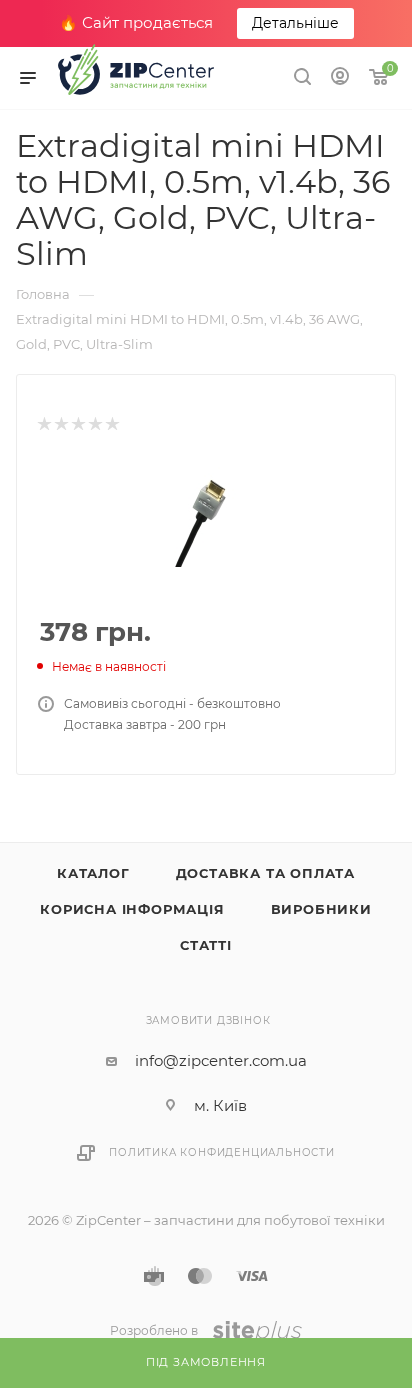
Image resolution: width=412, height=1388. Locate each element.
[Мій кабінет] (340, 78)
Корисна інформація (132, 909)
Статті (206, 945)
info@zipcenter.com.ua (221, 1060)
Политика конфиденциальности (222, 1152)
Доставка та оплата (265, 873)
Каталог (93, 873)
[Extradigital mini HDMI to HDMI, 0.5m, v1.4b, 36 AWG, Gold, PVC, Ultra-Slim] (206, 515)
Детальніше (295, 23)
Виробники (321, 909)
